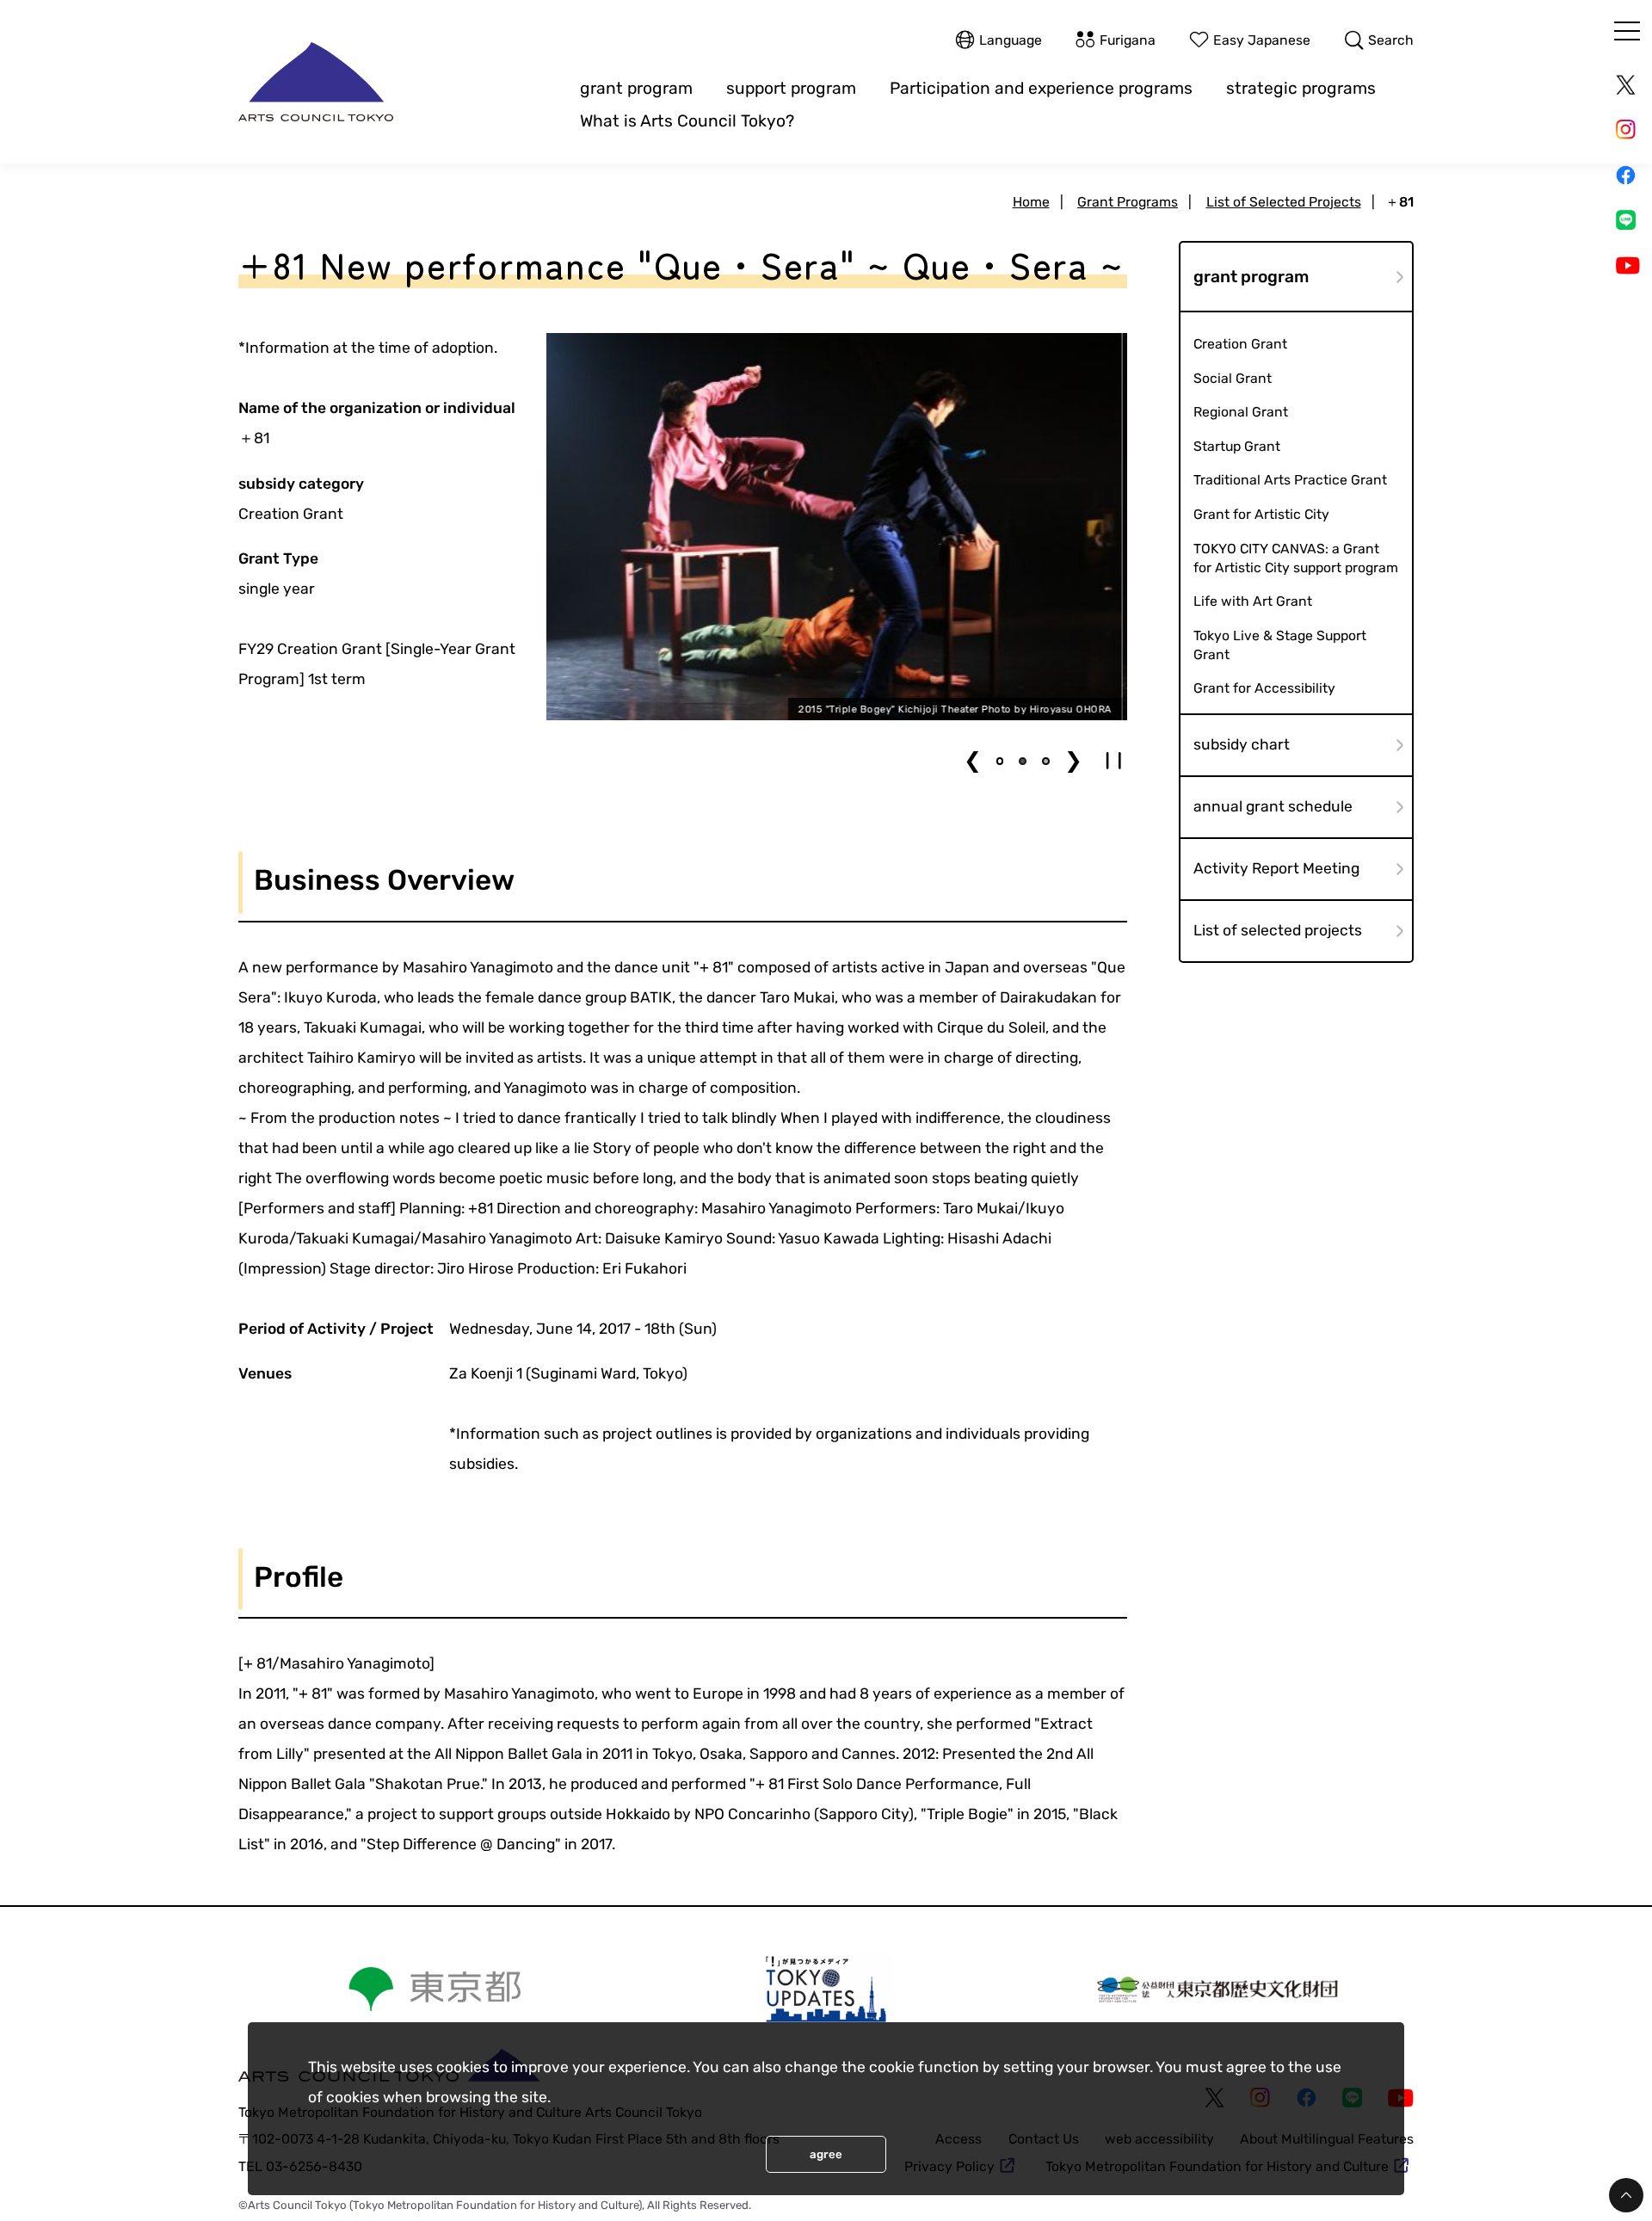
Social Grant (1233, 378)
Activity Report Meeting (1276, 868)
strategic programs (1301, 88)
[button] (1000, 761)
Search (1391, 40)
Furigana (1128, 40)
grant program (636, 88)
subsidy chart (1242, 744)
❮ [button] (973, 760)
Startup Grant (1237, 446)
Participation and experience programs (1041, 88)
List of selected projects (1278, 930)
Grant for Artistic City (1261, 514)
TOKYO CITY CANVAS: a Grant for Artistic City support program (1296, 557)
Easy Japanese (1262, 40)
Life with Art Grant (1253, 601)
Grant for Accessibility (1264, 688)
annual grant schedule (1273, 806)
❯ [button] (1073, 760)
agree (826, 2154)
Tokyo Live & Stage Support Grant (1280, 644)
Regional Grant (1241, 412)
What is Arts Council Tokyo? (687, 121)
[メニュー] (1627, 31)
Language (1011, 40)
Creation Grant (1240, 344)
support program (791, 88)
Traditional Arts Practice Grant (1290, 480)
